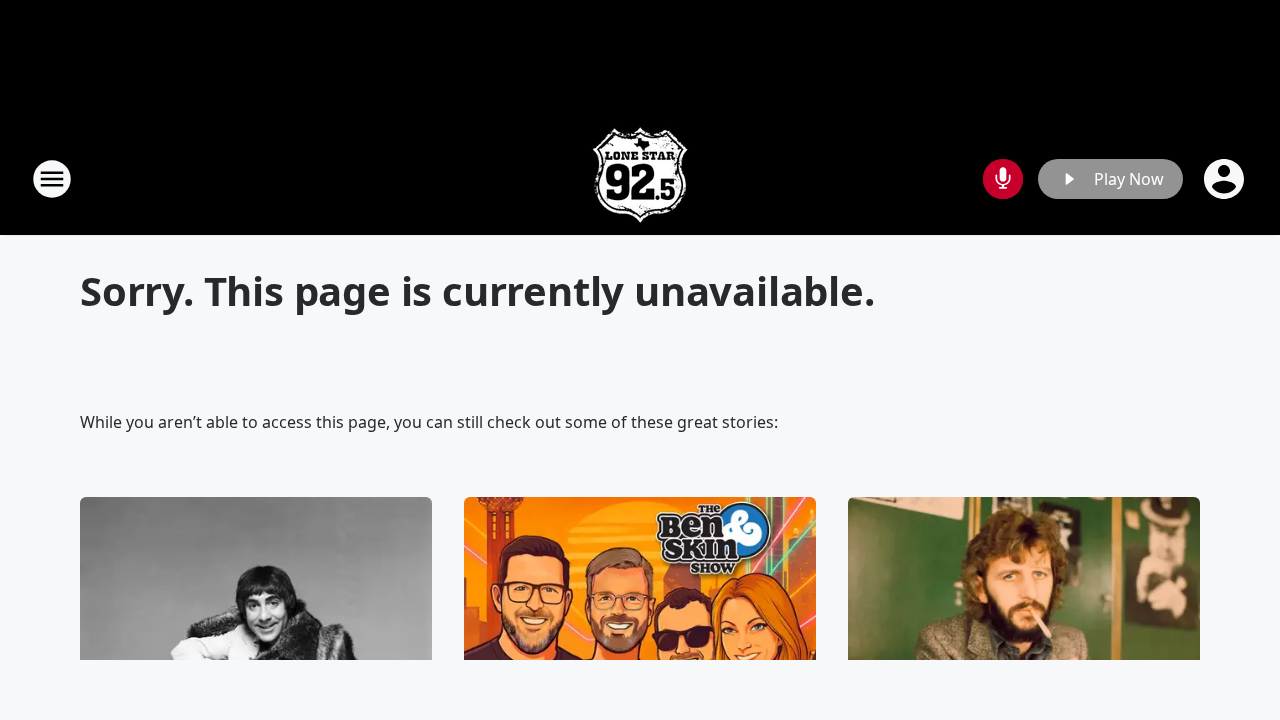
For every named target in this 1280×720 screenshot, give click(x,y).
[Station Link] (640, 178)
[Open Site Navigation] (52, 179)
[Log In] (1226, 179)
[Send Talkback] (1003, 179)
